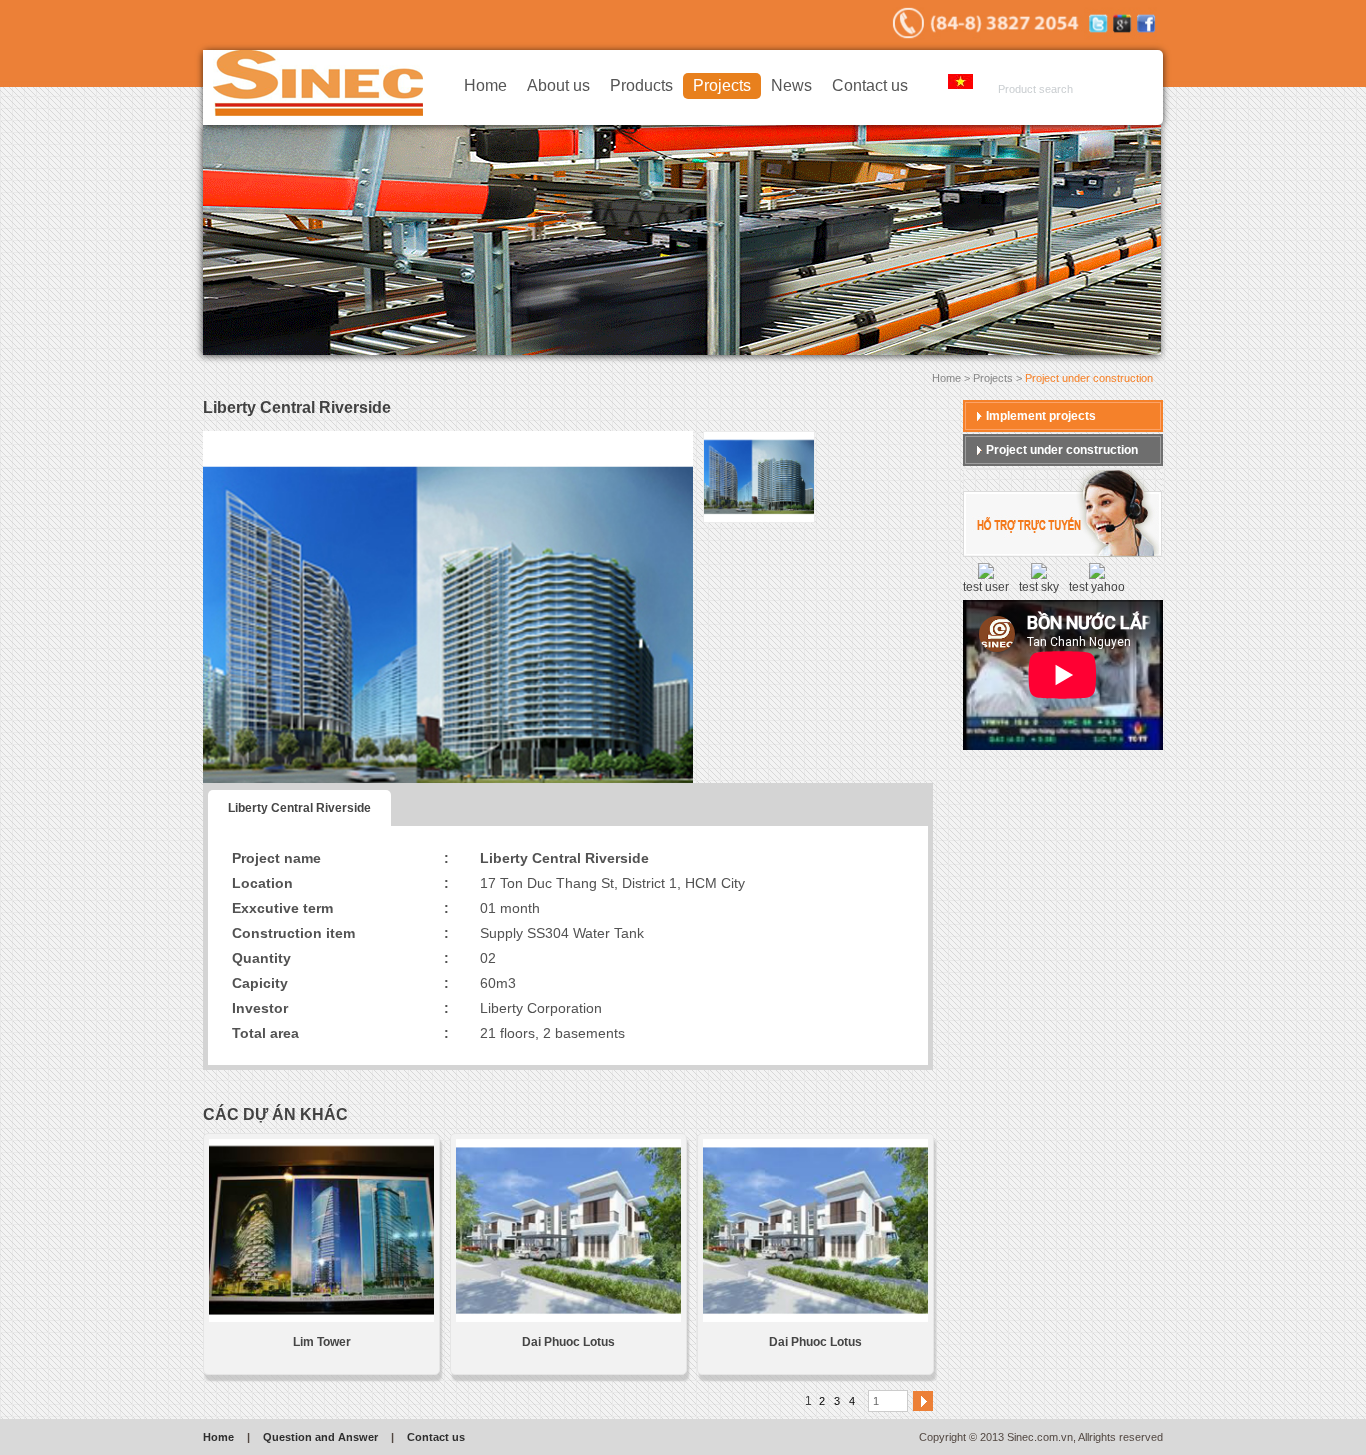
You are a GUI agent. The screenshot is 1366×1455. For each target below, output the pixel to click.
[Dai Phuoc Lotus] (568, 1231)
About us (558, 85)
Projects (722, 85)
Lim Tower (322, 1342)
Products (641, 85)
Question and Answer (320, 1437)
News (791, 85)
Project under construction (1062, 450)
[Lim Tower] (321, 1231)
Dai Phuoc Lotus (568, 1342)
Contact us (870, 85)
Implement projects (1041, 416)
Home (485, 85)
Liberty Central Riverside (299, 808)
